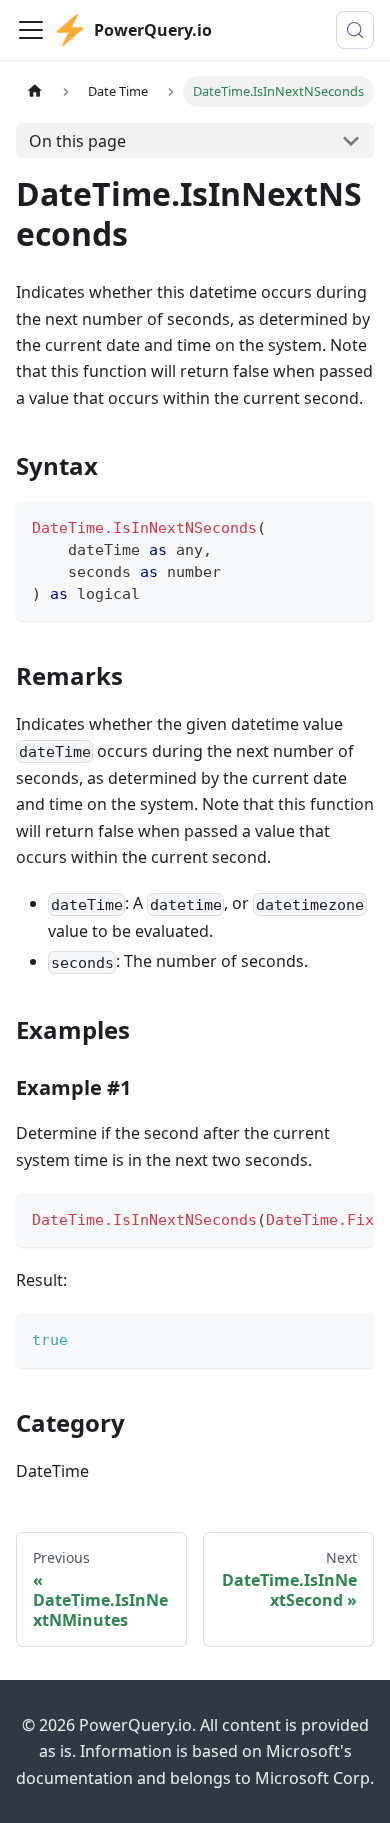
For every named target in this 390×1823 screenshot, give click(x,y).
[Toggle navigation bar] (31, 30)
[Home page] (35, 91)
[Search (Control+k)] (355, 30)
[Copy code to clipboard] (349, 525)
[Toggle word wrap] (313, 1218)
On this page (77, 141)
